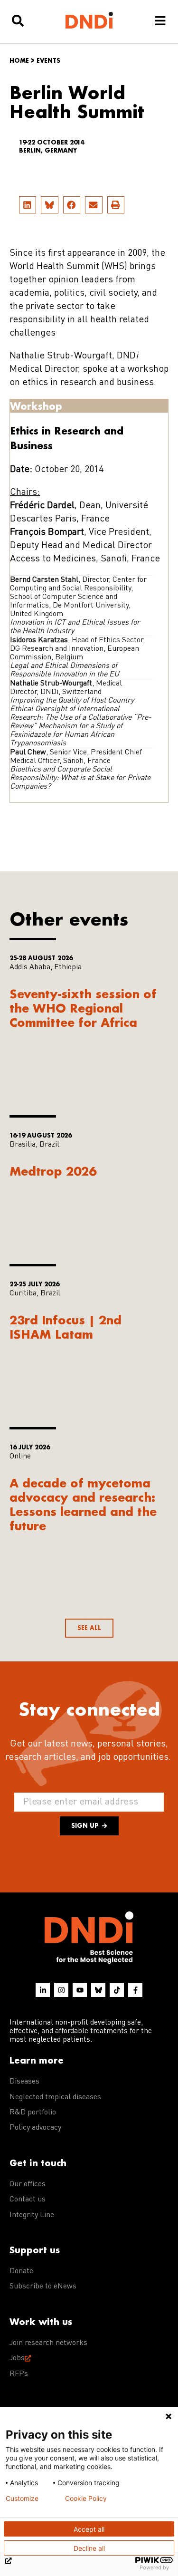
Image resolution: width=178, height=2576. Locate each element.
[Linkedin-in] (43, 1990)
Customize (22, 2499)
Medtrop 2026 (53, 1171)
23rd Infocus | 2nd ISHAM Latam (66, 1327)
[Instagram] (61, 1990)
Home (19, 61)
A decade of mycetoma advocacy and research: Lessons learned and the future (83, 1504)
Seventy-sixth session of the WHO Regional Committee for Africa (83, 1008)
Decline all (89, 2548)
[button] (28, 205)
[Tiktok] (117, 1990)
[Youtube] (80, 1990)
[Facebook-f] (135, 1990)
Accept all (89, 2529)
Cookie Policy (86, 2499)
